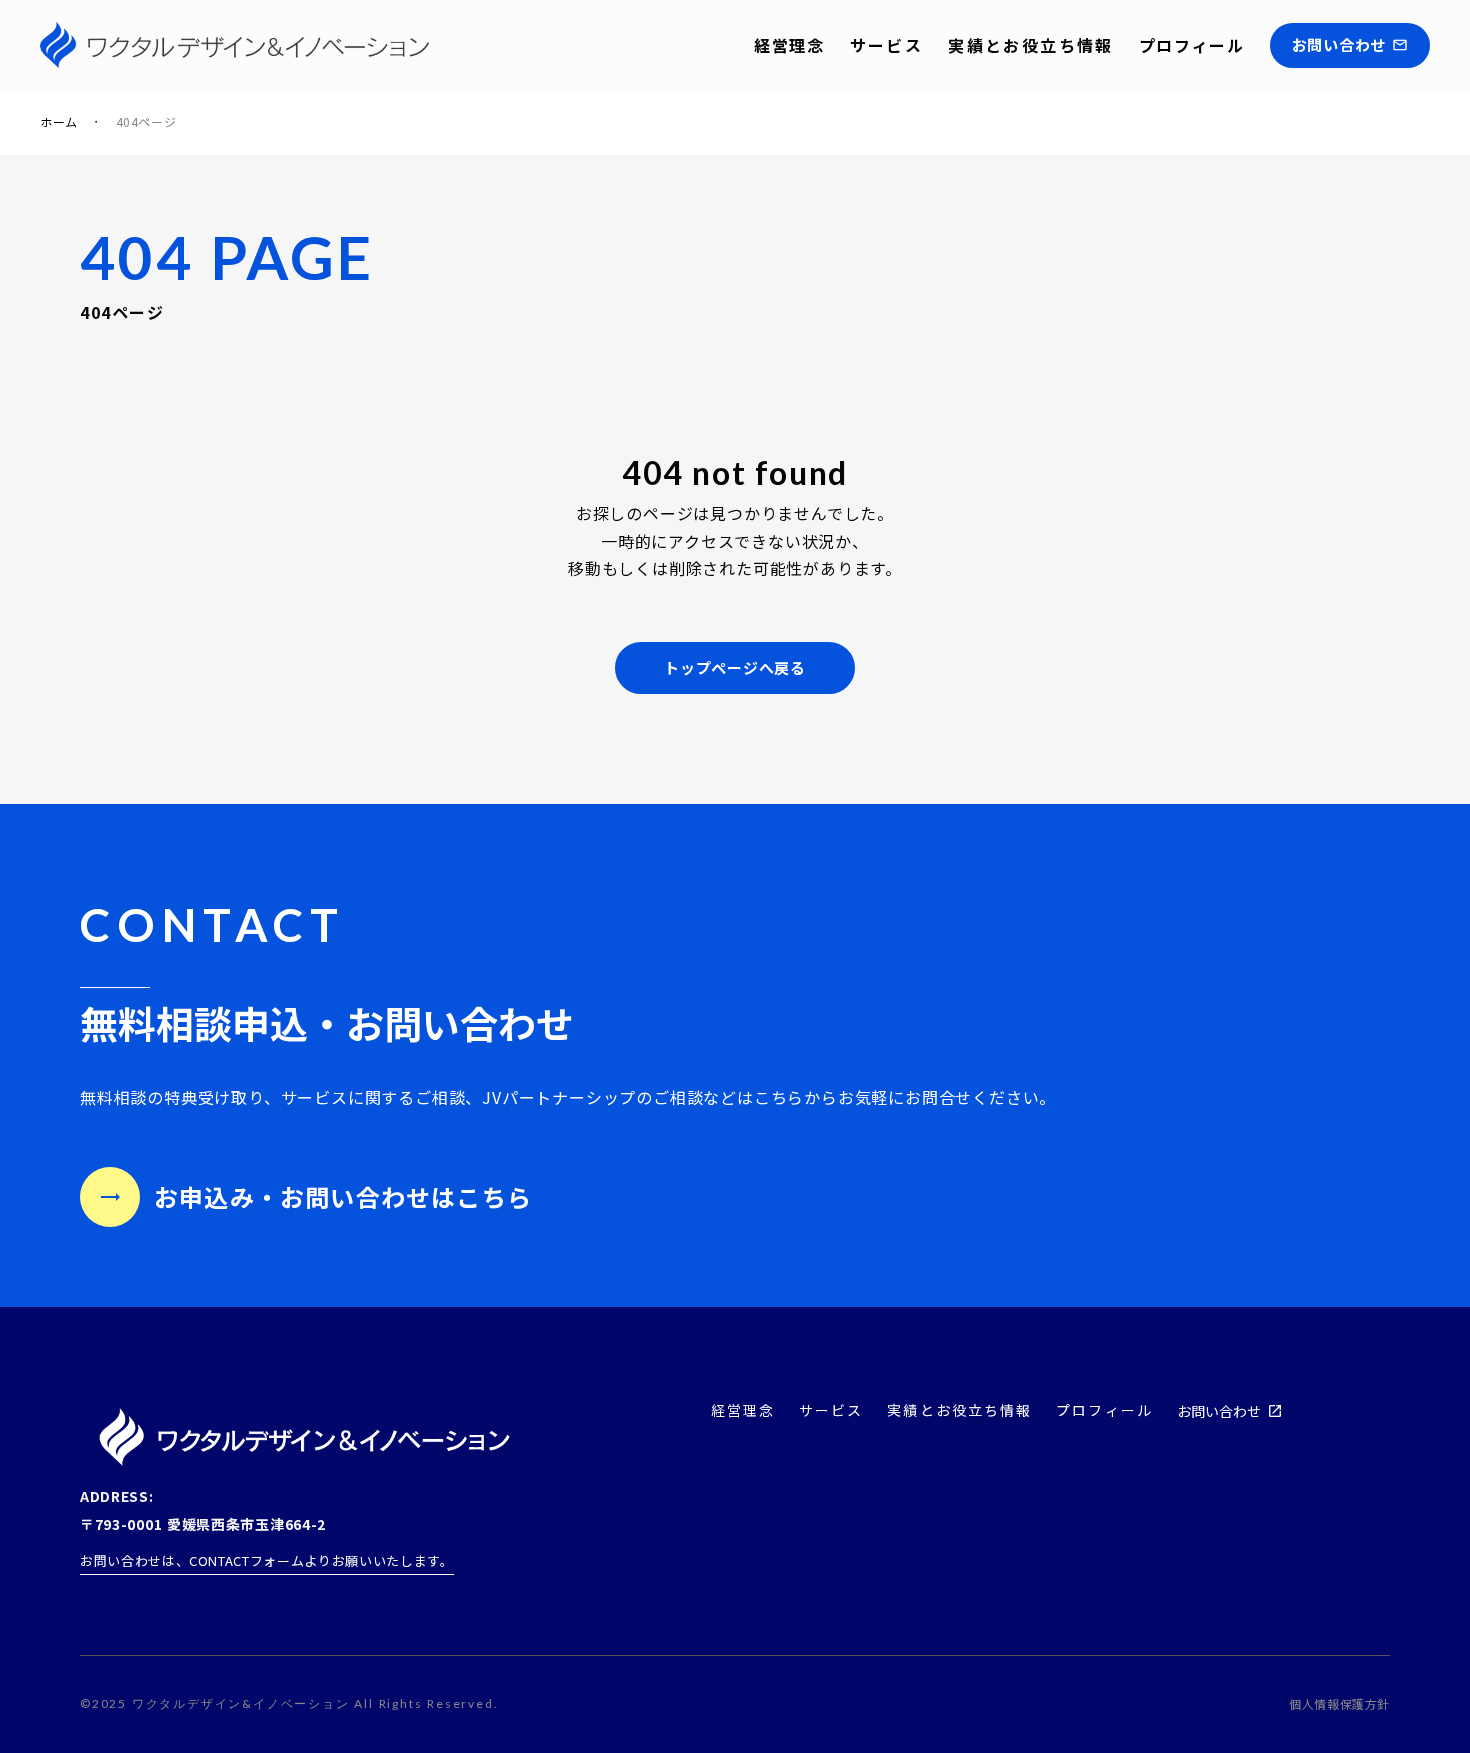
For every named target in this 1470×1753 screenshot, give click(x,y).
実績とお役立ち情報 (1031, 45)
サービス (887, 45)
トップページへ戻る (735, 667)
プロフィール (1192, 45)
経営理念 (789, 45)
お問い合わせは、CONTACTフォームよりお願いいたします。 (267, 1560)
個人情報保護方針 (1339, 1704)
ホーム (59, 122)
